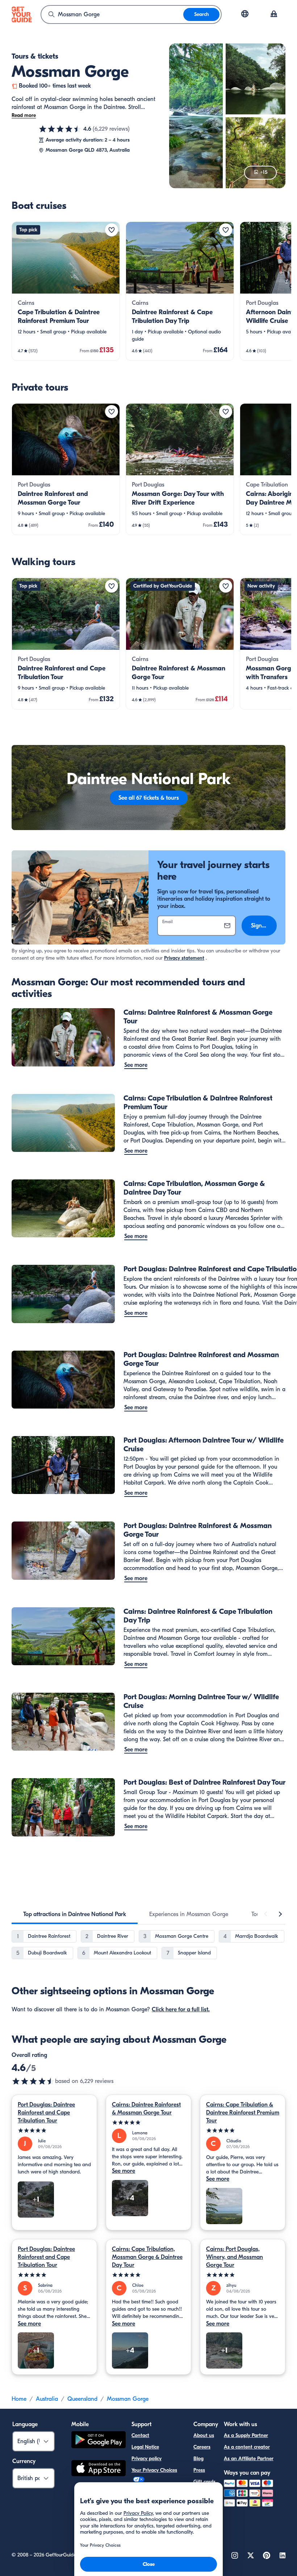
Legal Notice (145, 2447)
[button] (66, 291)
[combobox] (112, 14)
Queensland (82, 2399)
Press (199, 2470)
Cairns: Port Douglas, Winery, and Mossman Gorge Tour (235, 2257)
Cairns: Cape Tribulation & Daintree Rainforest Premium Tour (243, 2113)
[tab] (75, 1914)
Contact (140, 2435)
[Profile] (274, 14)
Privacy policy (147, 2459)
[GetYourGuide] (22, 14)
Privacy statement (184, 958)
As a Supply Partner (246, 2435)
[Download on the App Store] (99, 2469)
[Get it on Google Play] (99, 2441)
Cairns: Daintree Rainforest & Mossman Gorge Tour (146, 2109)
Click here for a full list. (181, 2009)
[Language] (245, 14)
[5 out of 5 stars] (54, 2131)
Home (19, 2399)
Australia (47, 2399)
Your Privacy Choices (154, 2470)
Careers (202, 2447)
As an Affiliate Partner (249, 2459)
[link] (66, 291)
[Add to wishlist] (112, 230)
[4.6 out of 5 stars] (60, 129)
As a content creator (247, 2447)
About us (204, 2435)
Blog (198, 2459)
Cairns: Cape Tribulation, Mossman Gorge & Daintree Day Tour (147, 2257)
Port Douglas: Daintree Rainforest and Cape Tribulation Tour (46, 2113)
